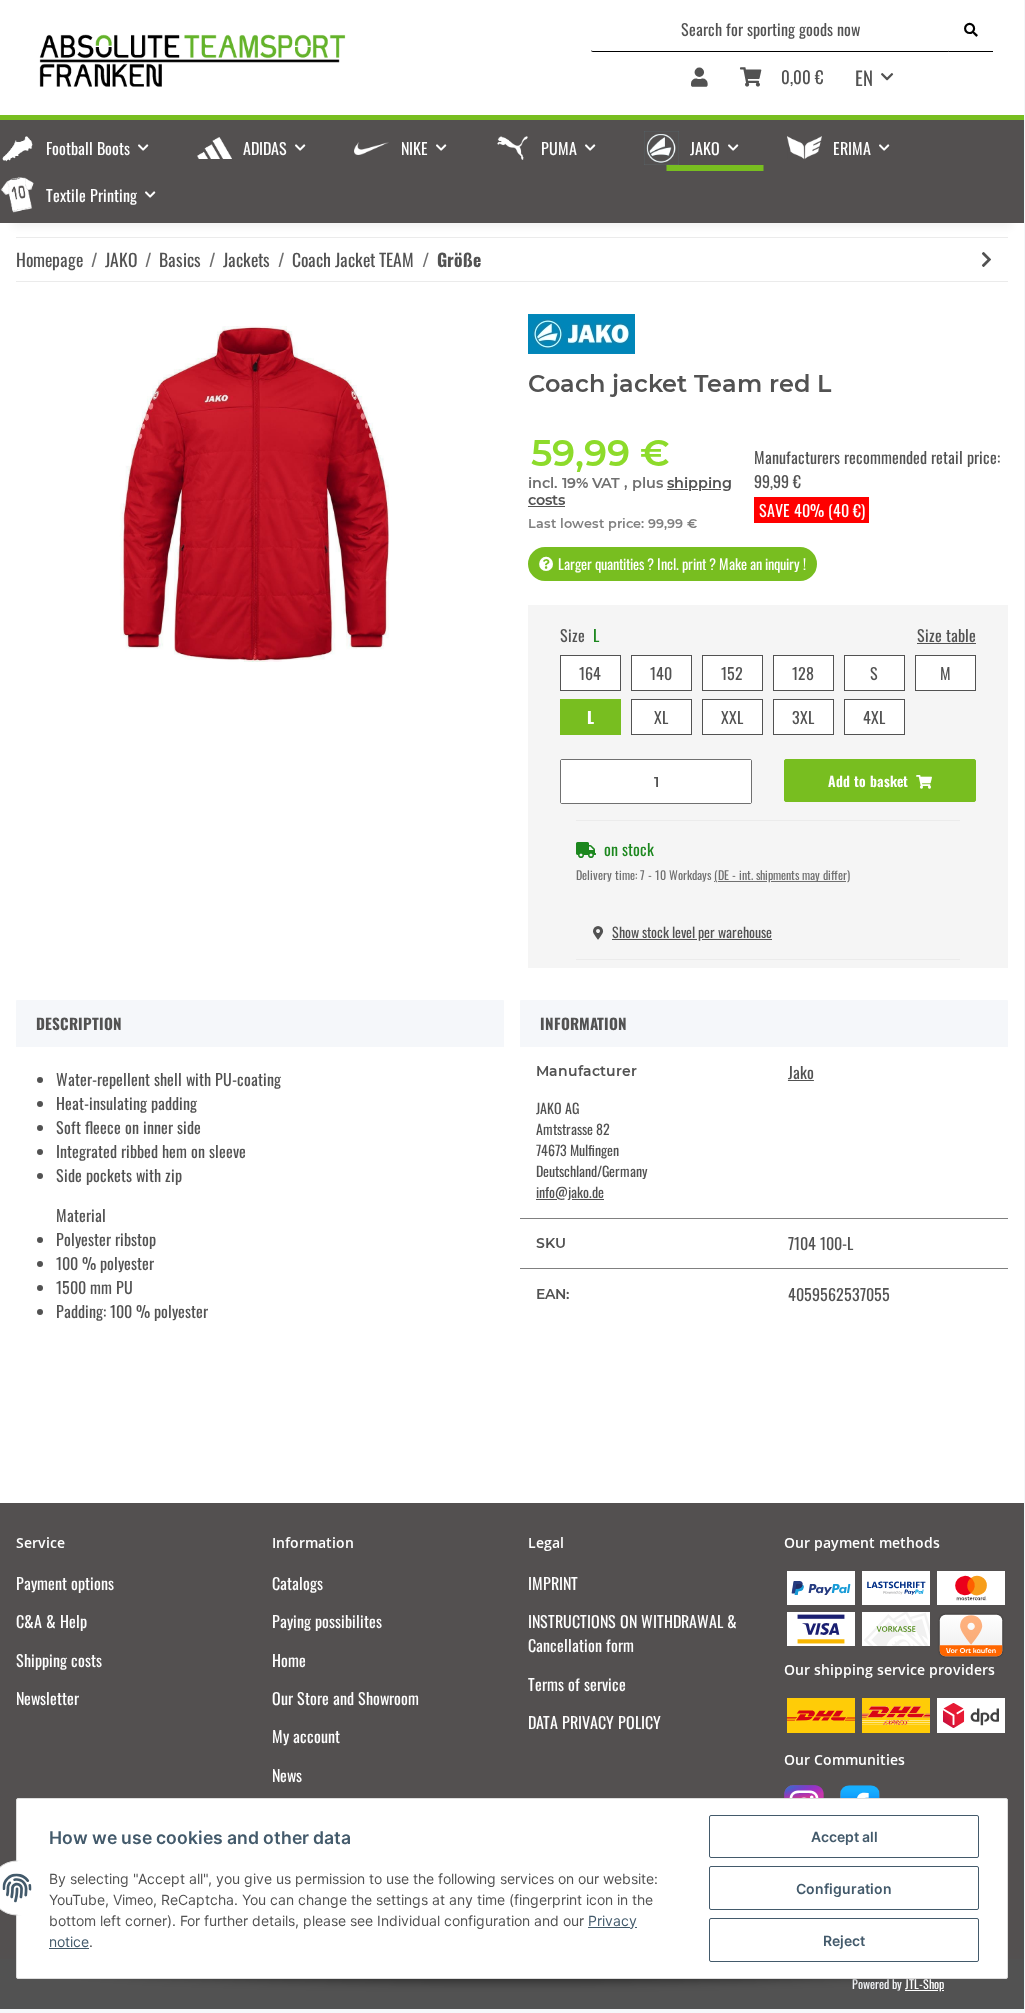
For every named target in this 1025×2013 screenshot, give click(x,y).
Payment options (65, 1583)
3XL (803, 717)
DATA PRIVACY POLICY (594, 1722)
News (287, 1775)
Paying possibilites (327, 1621)
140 (661, 673)
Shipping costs (59, 1660)
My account (306, 1736)
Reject (844, 1940)
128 (803, 673)
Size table (946, 635)
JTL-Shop (924, 1983)
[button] (699, 84)
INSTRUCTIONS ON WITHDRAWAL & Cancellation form (632, 1633)
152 (732, 673)
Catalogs (297, 1583)
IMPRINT (553, 1583)
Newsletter (47, 1698)
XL (661, 717)
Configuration (844, 1888)
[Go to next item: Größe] (986, 259)
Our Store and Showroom (345, 1698)
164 (590, 673)
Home (289, 1660)
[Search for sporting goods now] (971, 29)
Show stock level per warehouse (692, 931)
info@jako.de (570, 1191)
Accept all (844, 1836)
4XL (874, 717)
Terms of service (577, 1684)
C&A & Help (51, 1621)
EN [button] (864, 77)
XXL (732, 717)
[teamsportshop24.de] (271, 60)
